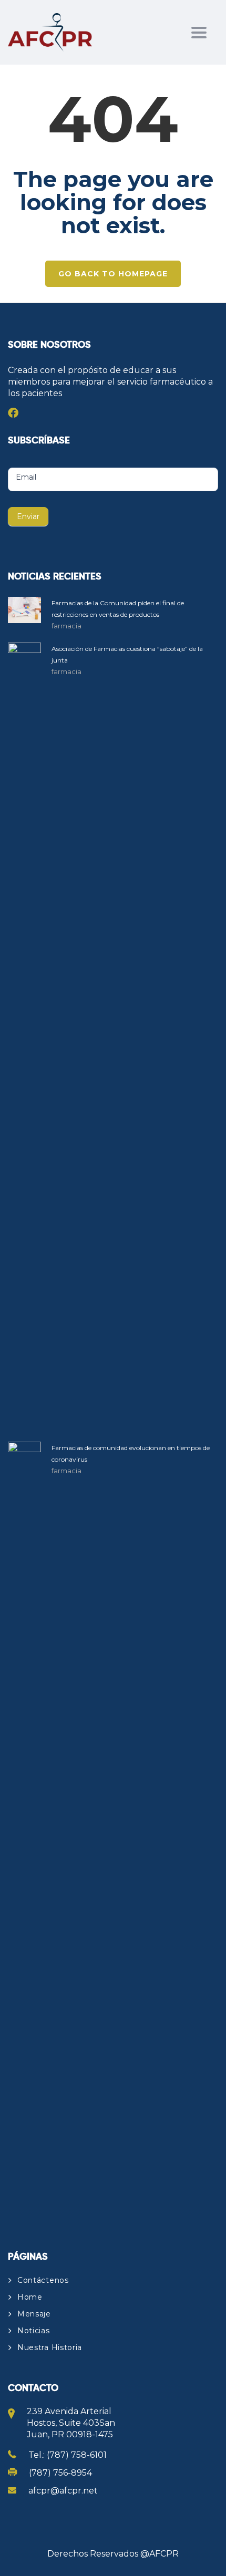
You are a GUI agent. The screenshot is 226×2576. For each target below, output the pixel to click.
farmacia (66, 626)
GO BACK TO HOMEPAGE (113, 274)
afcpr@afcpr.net (63, 2491)
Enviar (28, 516)
